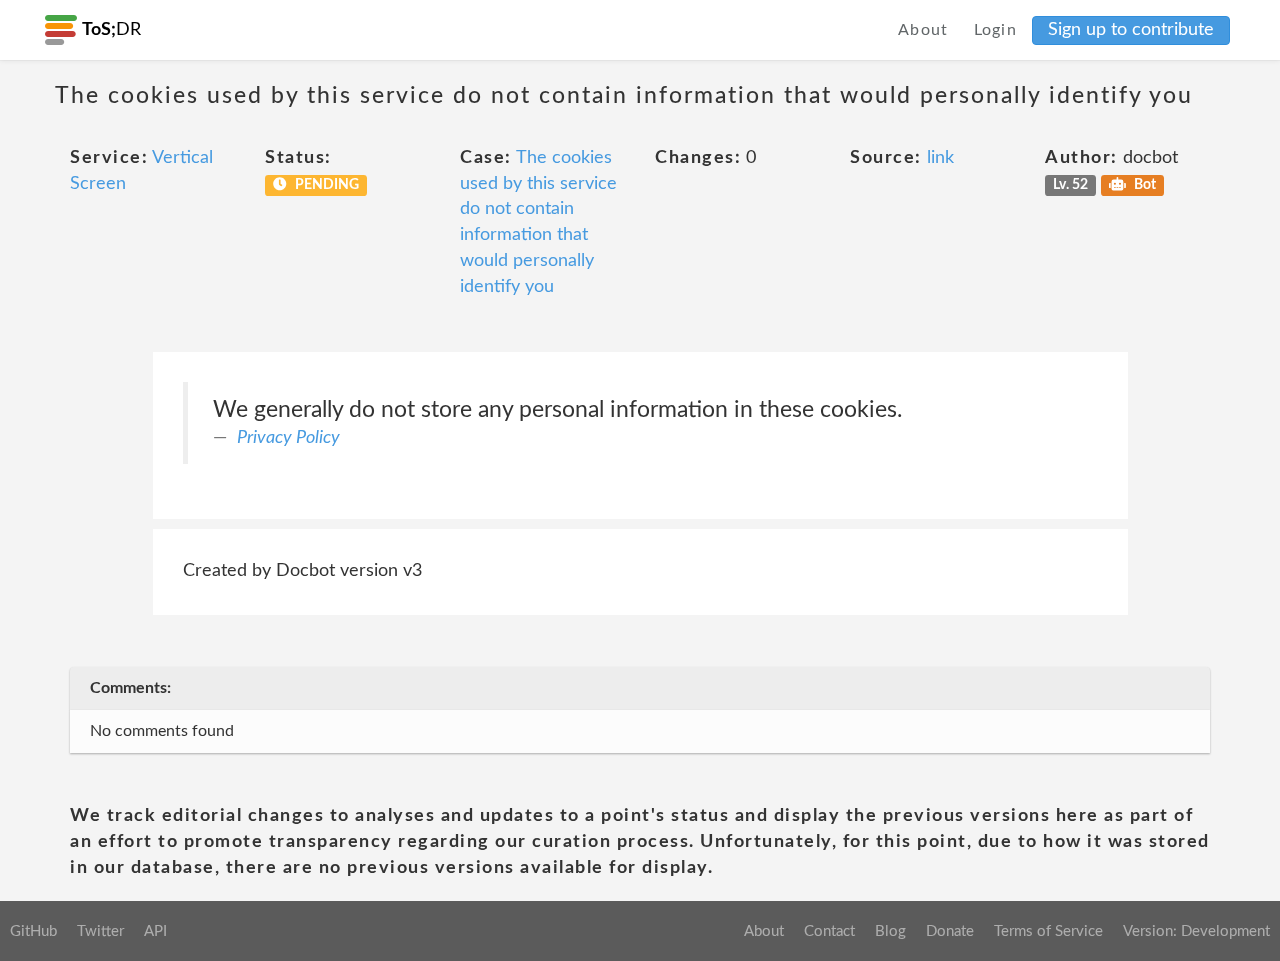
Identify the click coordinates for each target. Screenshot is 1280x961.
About (923, 30)
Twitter (100, 931)
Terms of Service (1048, 931)
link (940, 158)
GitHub (33, 931)
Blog (890, 931)
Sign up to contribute (1131, 30)
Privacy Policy (288, 438)
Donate (950, 931)
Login (996, 30)
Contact (829, 931)
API (155, 931)
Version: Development (1196, 931)
